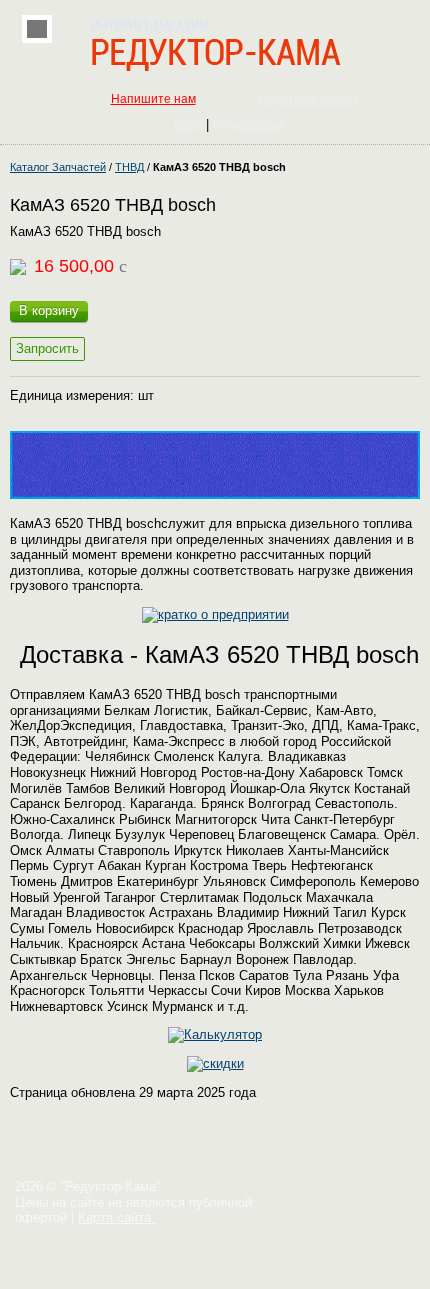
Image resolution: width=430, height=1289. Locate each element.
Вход (188, 125)
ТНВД (129, 167)
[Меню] (37, 29)
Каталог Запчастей (58, 167)
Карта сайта (116, 1217)
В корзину (49, 310)
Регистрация (249, 125)
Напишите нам (153, 99)
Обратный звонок (308, 99)
